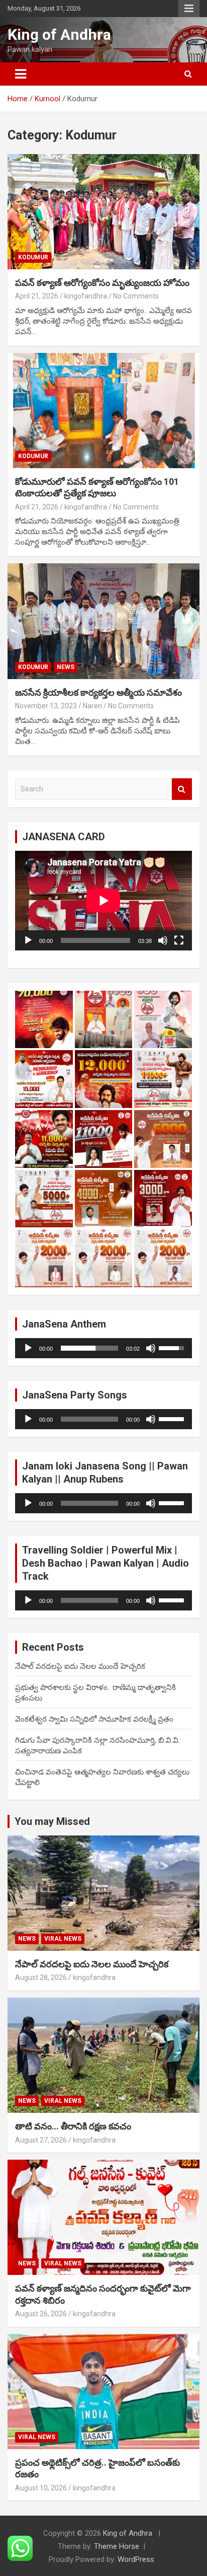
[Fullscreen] (179, 940)
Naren (92, 706)
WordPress (136, 2559)
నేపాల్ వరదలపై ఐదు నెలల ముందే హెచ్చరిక (80, 1666)
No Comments (136, 296)
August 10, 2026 (41, 2488)
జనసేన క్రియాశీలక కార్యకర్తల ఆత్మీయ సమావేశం (98, 692)
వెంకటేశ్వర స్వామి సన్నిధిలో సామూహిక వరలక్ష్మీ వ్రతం (94, 1719)
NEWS (66, 667)
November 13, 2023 (46, 706)
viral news (63, 1939)
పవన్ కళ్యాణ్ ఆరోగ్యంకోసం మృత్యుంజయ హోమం (102, 283)
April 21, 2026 (37, 296)
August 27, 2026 (41, 2140)
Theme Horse (117, 2546)
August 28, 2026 (41, 1977)
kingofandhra (86, 296)
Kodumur (33, 257)
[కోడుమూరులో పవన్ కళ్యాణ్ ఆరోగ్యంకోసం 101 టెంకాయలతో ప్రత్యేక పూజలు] (103, 411)
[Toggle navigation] (21, 74)
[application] (103, 901)
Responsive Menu (189, 9)
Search (182, 789)
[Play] (28, 940)
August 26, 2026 (41, 2314)
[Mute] (163, 940)
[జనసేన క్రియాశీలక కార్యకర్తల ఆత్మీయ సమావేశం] (103, 621)
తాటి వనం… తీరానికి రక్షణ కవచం (73, 2126)
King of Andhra (59, 34)
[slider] (89, 1348)
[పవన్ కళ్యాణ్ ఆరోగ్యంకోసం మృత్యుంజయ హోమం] (103, 212)
